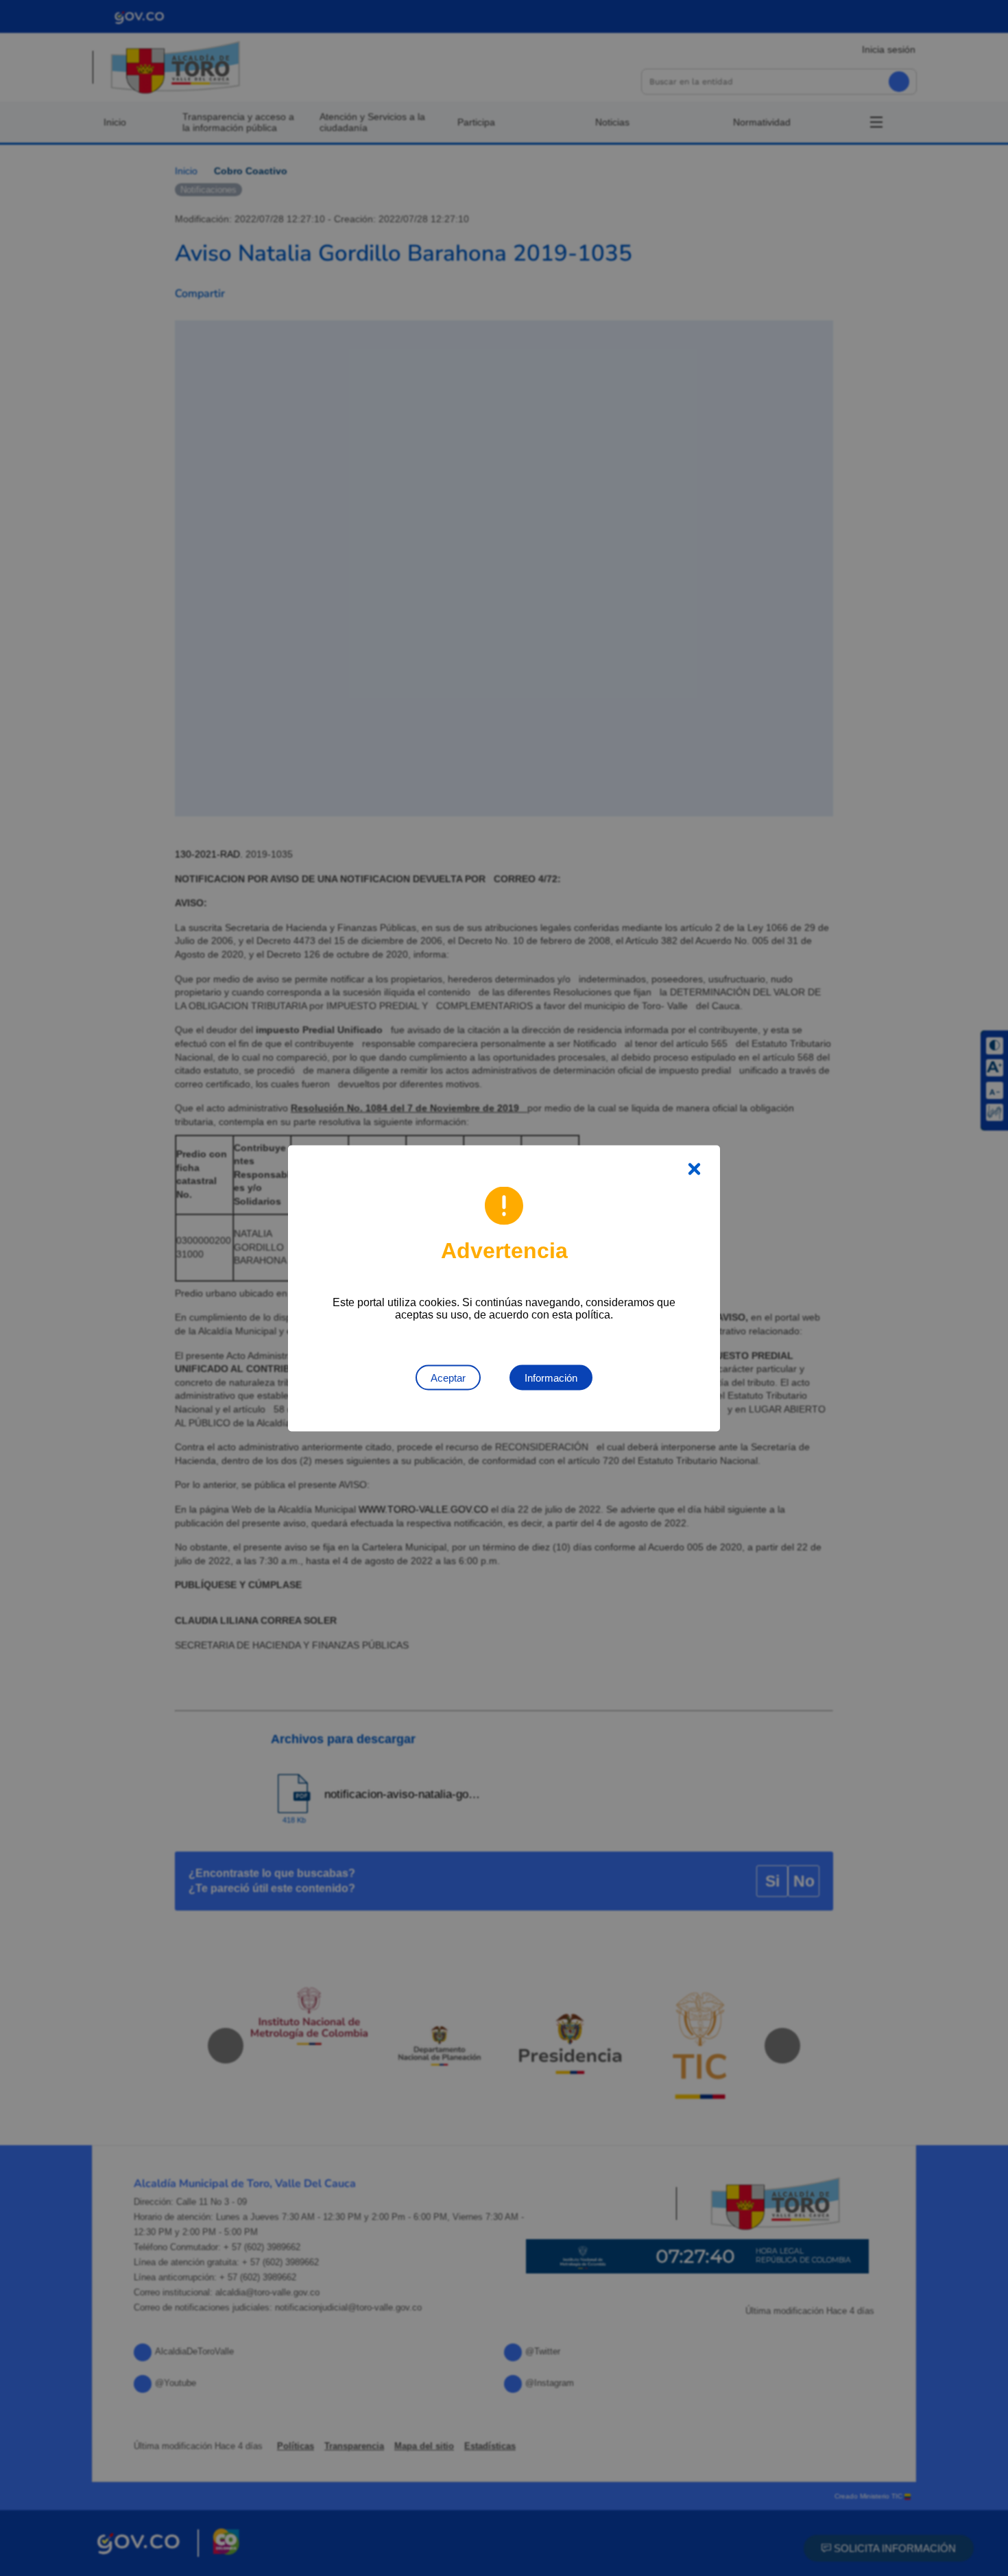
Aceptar (448, 1377)
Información (551, 1377)
